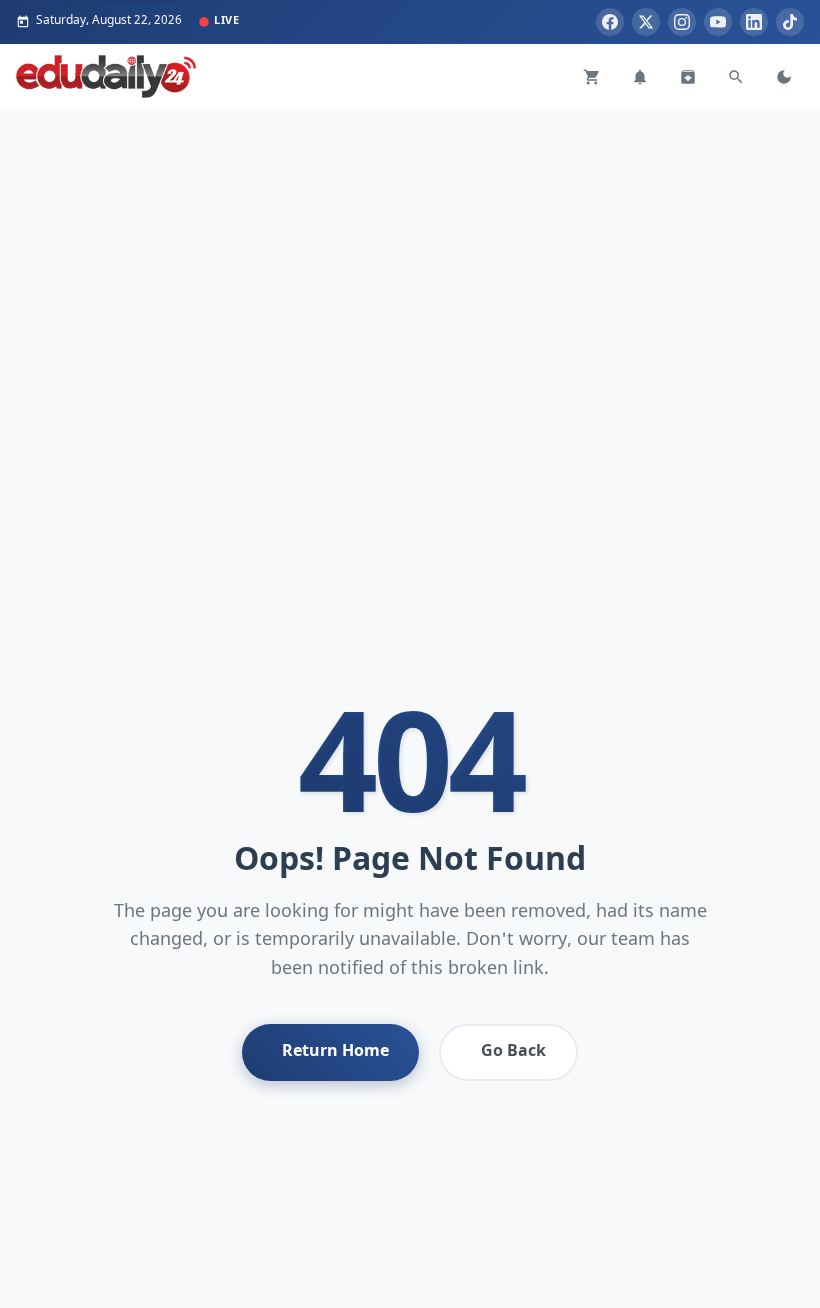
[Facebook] (610, 22)
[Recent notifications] (640, 77)
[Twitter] (646, 22)
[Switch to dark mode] (784, 77)
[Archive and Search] (688, 77)
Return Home (335, 1052)
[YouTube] (718, 22)
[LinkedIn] (754, 22)
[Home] (106, 76)
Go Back (513, 1052)
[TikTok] (790, 22)
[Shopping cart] (592, 77)
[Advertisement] (410, 249)
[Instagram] (682, 22)
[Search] (736, 77)
